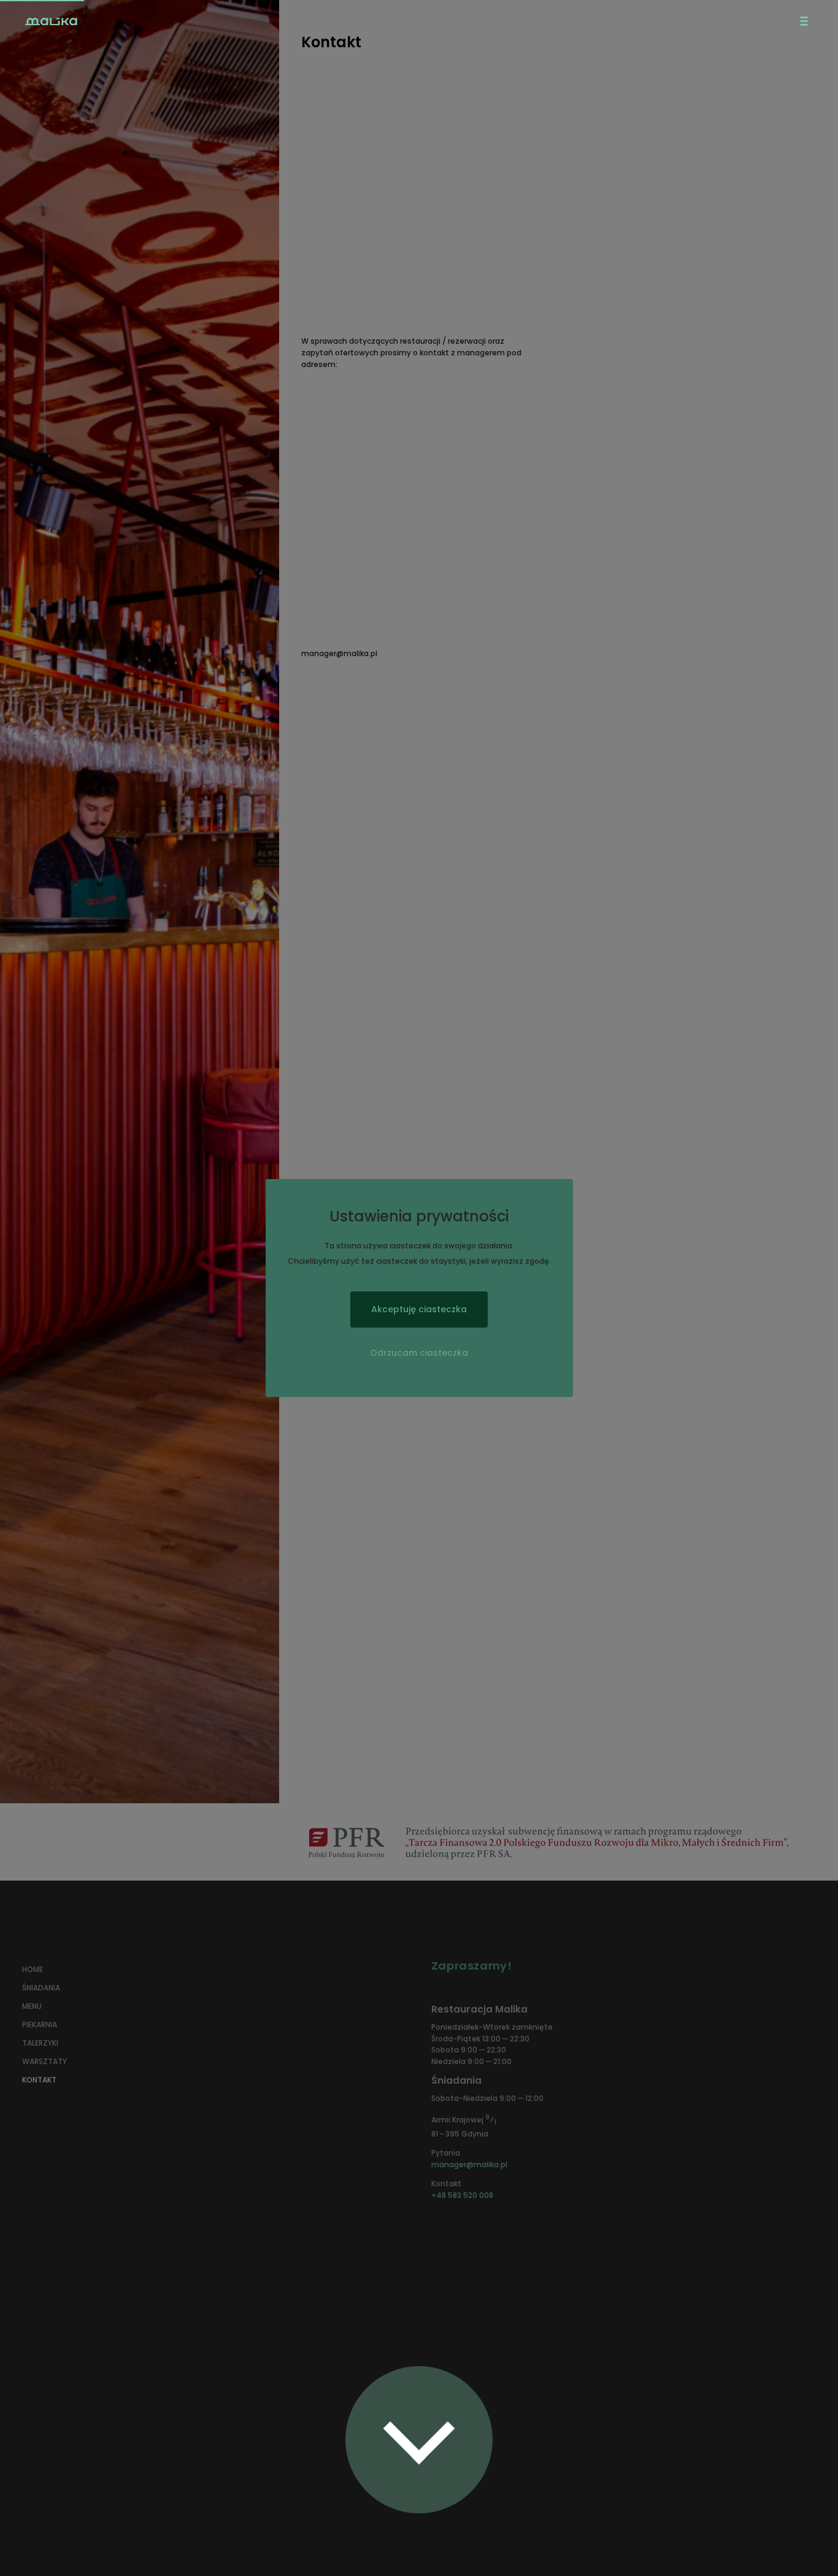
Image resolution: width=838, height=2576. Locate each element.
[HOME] (159, 22)
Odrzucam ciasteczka (419, 1353)
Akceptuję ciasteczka (419, 1309)
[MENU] (804, 21)
